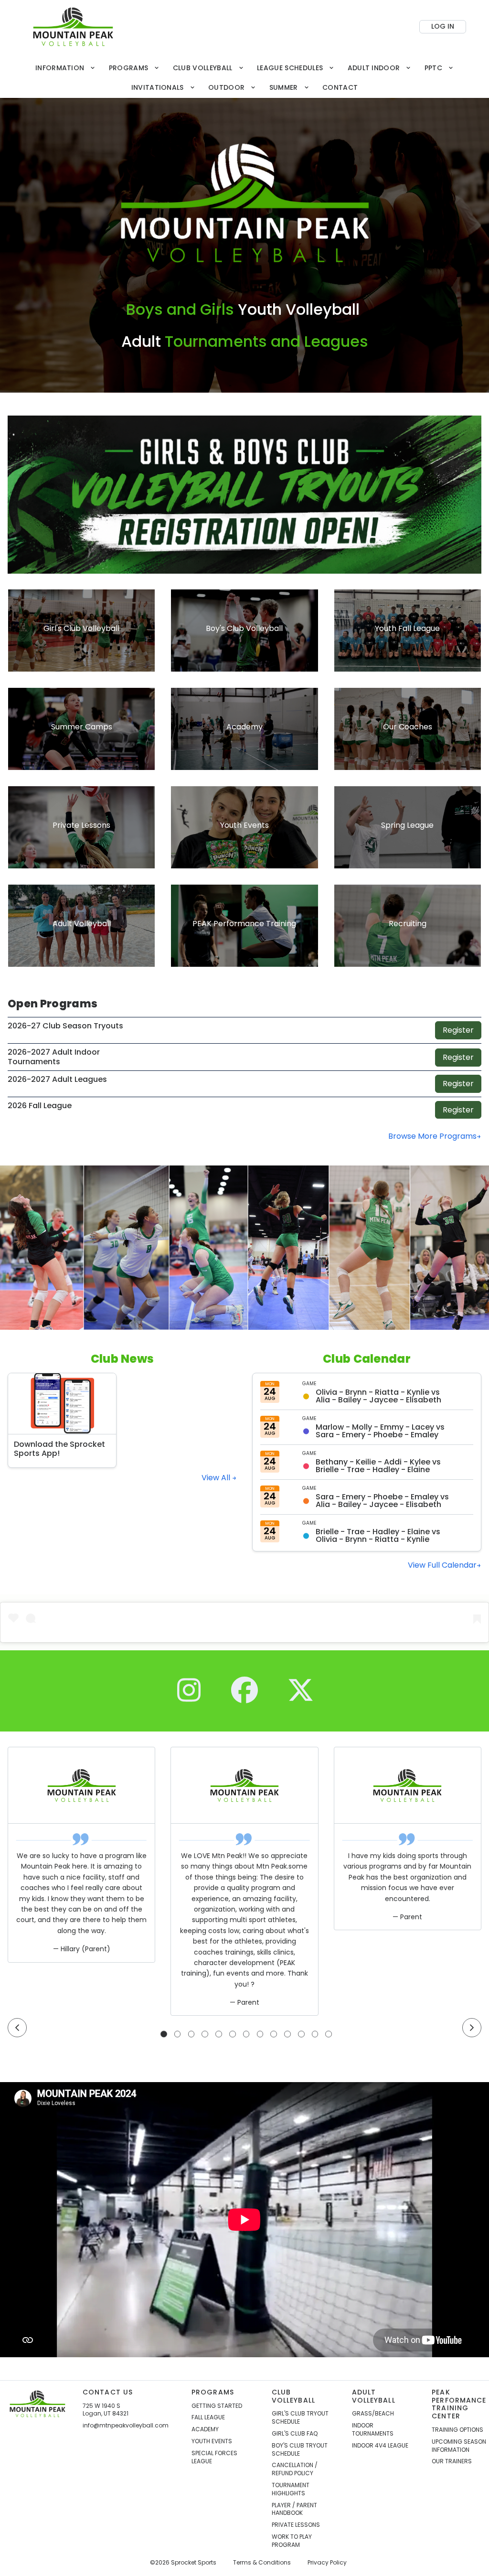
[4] (205, 2034)
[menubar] (244, 78)
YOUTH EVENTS (212, 2441)
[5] (219, 2034)
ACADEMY (205, 2429)
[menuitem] (65, 68)
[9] (274, 2034)
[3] (191, 2034)
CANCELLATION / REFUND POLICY (295, 2469)
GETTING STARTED (217, 2406)
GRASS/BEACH (373, 2414)
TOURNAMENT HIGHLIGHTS (291, 2489)
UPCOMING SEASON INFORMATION (459, 2446)
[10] (287, 2034)
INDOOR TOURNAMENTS (373, 2430)
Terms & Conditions (262, 2563)
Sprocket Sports (194, 2563)
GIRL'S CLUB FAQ (295, 2434)
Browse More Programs (432, 1136)
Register (458, 1030)
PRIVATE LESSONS (296, 2525)
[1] (164, 2034)
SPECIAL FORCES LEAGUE (214, 2457)
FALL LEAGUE (208, 2417)
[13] (329, 2034)
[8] (260, 2034)
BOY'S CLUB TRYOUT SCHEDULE (300, 2450)
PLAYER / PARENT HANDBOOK (294, 2509)
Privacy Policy (327, 2563)
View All (217, 1478)
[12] (315, 2034)
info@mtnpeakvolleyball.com (126, 2426)
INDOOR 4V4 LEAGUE (380, 2446)
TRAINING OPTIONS (457, 2430)
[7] (246, 2034)
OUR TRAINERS (452, 2461)
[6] (233, 2034)
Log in (443, 26)
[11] (301, 2034)
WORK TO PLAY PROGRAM (292, 2541)
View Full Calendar (442, 1565)
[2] (178, 2034)
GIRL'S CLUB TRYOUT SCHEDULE (300, 2418)
